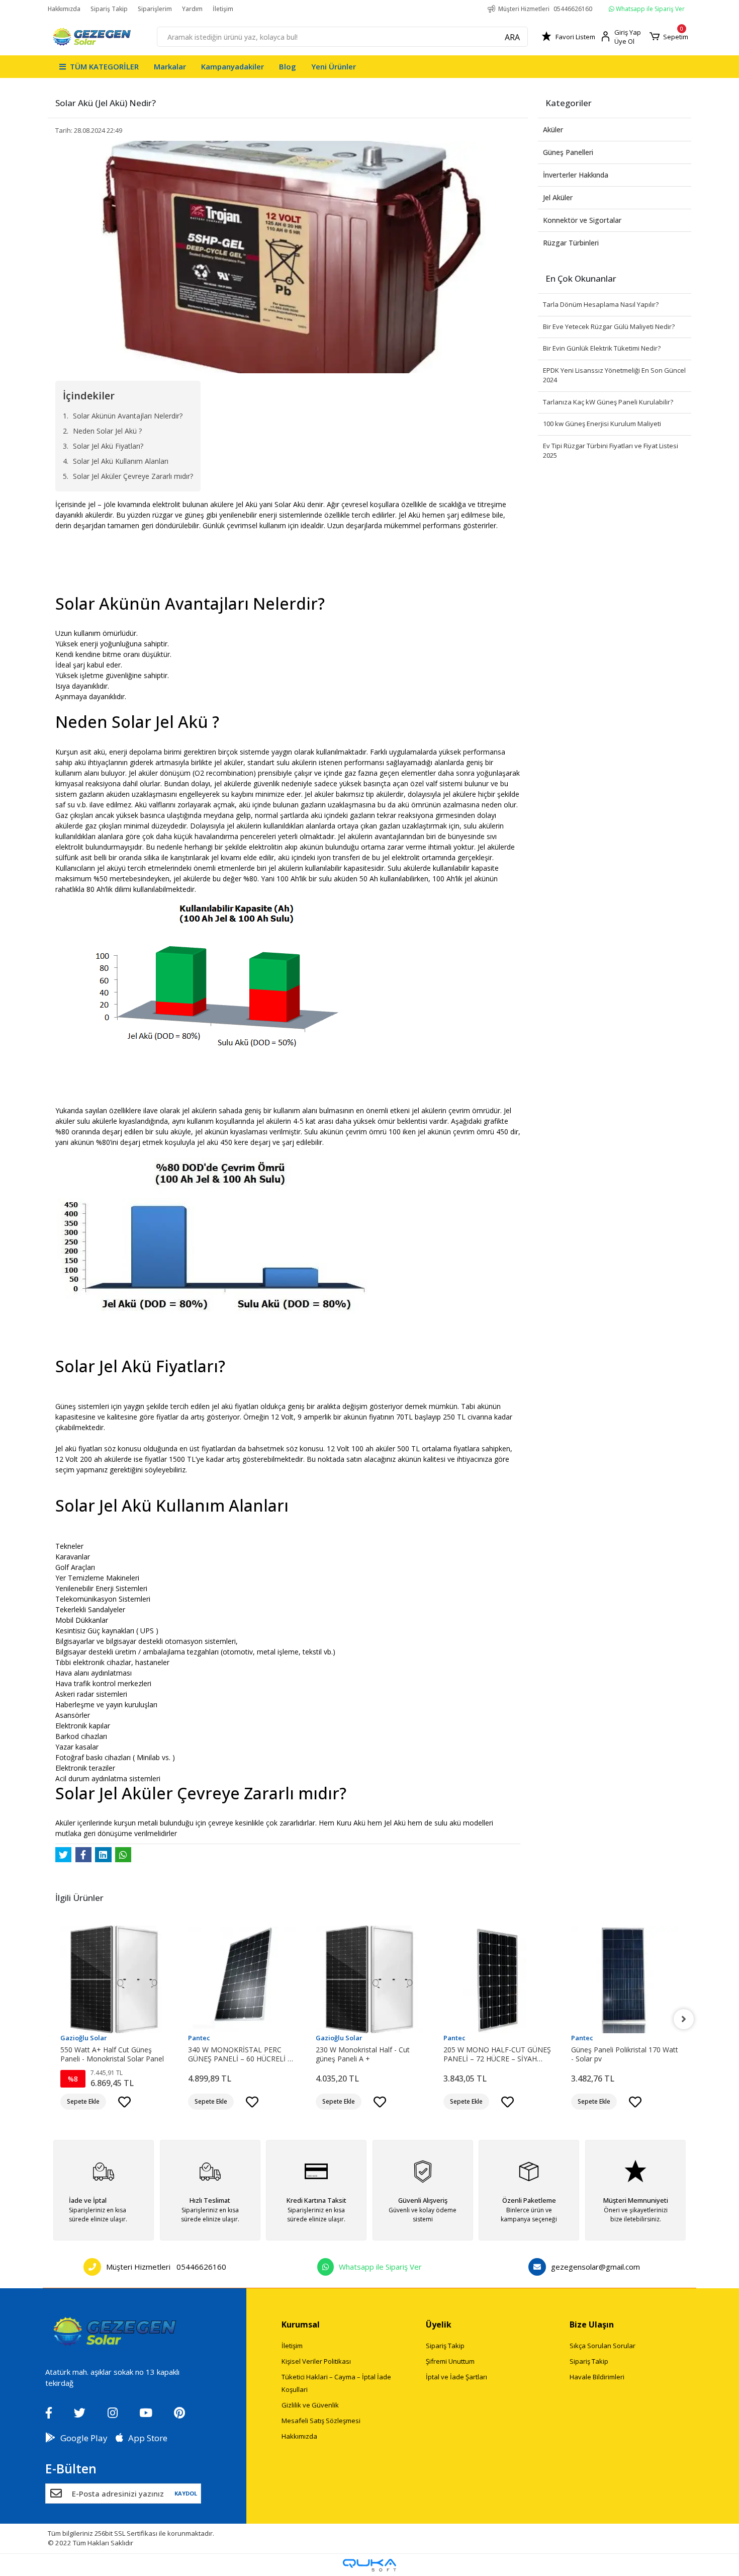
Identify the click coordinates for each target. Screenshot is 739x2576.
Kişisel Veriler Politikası (316, 2361)
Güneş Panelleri (568, 152)
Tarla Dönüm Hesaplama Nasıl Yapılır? (601, 304)
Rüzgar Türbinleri (571, 243)
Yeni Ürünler (334, 66)
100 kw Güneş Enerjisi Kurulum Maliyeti (602, 424)
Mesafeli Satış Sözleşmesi (321, 2421)
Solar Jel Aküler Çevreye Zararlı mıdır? (133, 476)
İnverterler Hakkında (576, 175)
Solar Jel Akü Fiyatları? (108, 446)
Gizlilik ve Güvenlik (310, 2405)
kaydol (186, 2493)
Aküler (553, 130)
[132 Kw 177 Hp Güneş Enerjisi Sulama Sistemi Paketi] (625, 1979)
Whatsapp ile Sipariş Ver (650, 9)
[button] (669, 37)
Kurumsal (301, 2324)
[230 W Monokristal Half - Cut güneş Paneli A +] (242, 1979)
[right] (684, 2019)
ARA (512, 37)
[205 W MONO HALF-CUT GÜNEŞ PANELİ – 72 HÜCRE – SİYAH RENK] (369, 1979)
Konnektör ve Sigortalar (582, 220)
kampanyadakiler (233, 66)
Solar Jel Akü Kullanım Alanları (121, 461)
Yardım (192, 9)
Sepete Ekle (83, 2101)
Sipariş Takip (109, 9)
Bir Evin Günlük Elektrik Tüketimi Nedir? (602, 348)
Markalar (170, 66)
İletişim (223, 9)
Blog (288, 66)
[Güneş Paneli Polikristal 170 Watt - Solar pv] (497, 1979)
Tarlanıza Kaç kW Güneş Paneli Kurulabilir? (608, 402)
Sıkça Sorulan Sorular (603, 2346)
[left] (55, 2019)
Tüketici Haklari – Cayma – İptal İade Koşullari (336, 2383)
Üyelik (439, 2324)
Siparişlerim (155, 9)
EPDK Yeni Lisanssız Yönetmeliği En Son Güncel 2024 (614, 375)
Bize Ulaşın (592, 2324)
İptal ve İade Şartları (456, 2377)
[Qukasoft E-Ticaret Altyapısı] (369, 2565)
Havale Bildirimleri (597, 2377)
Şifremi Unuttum (450, 2361)
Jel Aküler (558, 197)
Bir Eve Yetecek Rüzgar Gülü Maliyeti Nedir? (609, 326)
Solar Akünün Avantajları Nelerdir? (128, 416)
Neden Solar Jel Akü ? (107, 431)
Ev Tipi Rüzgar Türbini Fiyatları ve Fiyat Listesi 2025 (611, 451)
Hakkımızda (64, 9)
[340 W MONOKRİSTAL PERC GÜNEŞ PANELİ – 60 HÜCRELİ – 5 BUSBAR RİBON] (114, 1979)
